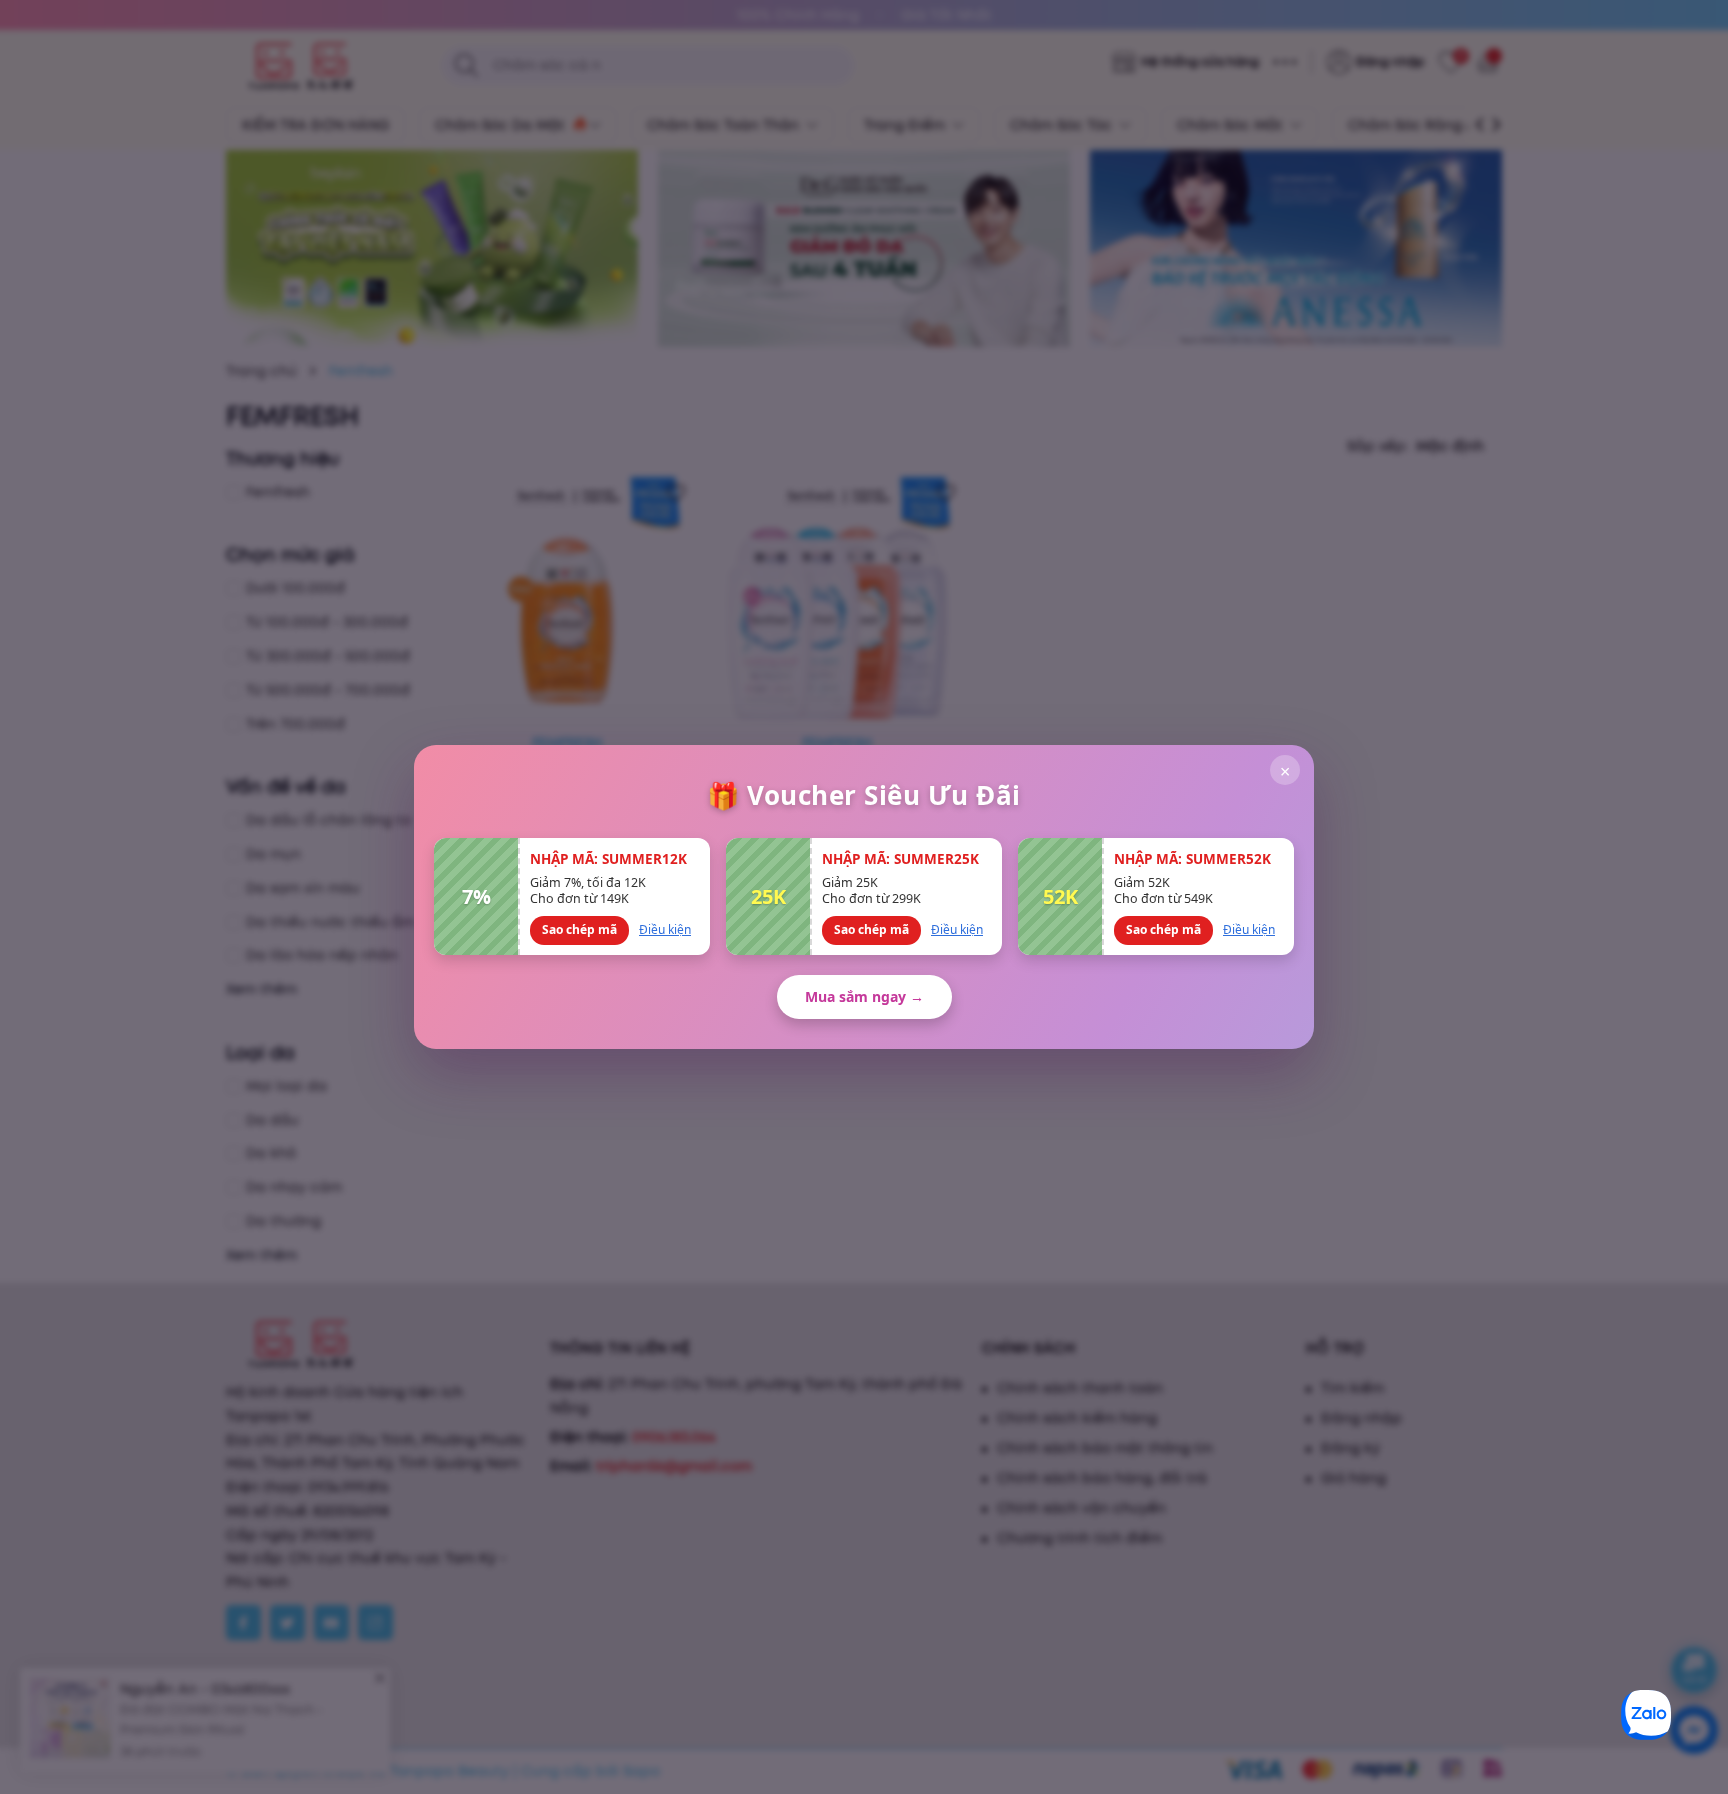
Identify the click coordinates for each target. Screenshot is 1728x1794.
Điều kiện (665, 929)
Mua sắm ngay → (864, 996)
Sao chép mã (579, 929)
